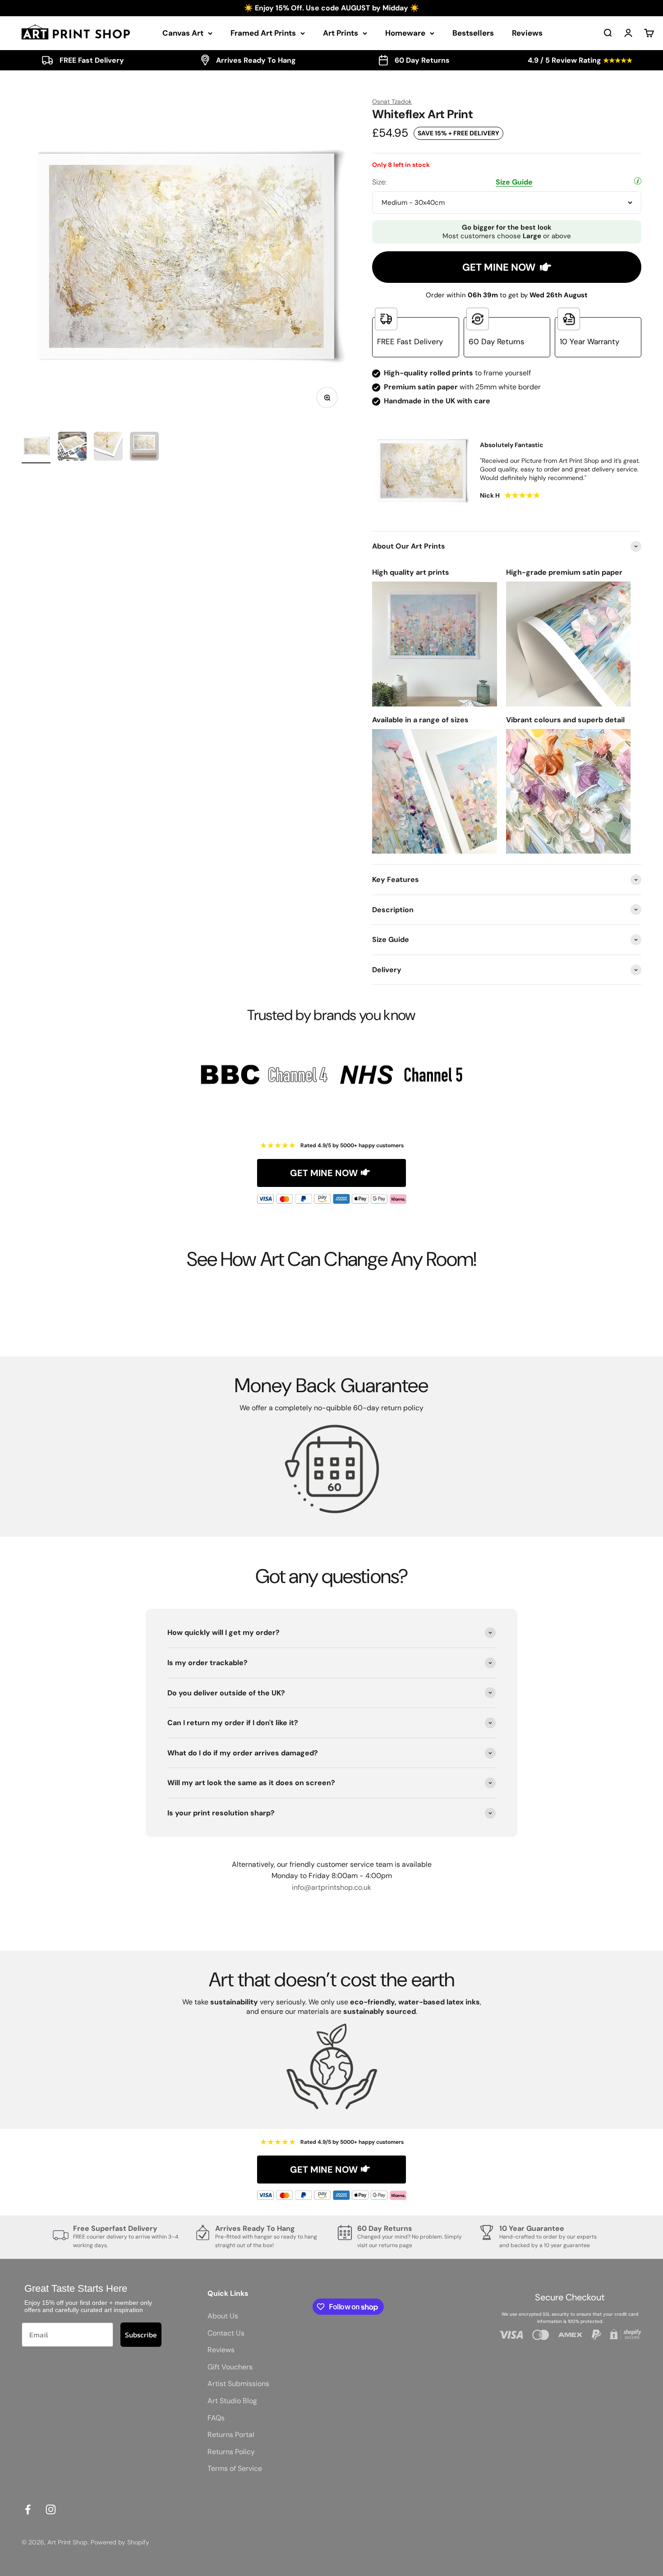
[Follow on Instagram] (51, 2509)
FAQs (216, 2418)
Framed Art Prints (263, 33)
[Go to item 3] (108, 448)
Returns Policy (231, 2452)
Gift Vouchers (230, 2367)
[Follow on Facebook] (28, 2509)
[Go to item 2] (72, 448)
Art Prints (341, 33)
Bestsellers (473, 33)
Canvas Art (183, 33)
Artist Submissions (238, 2384)
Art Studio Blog (232, 2401)
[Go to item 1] (36, 448)
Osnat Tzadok (392, 102)
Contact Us (226, 2333)
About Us (223, 2316)
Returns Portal (231, 2435)
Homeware (405, 33)
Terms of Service (235, 2468)
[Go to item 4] (144, 448)
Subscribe (141, 2335)
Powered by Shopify (120, 2542)
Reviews (527, 33)
